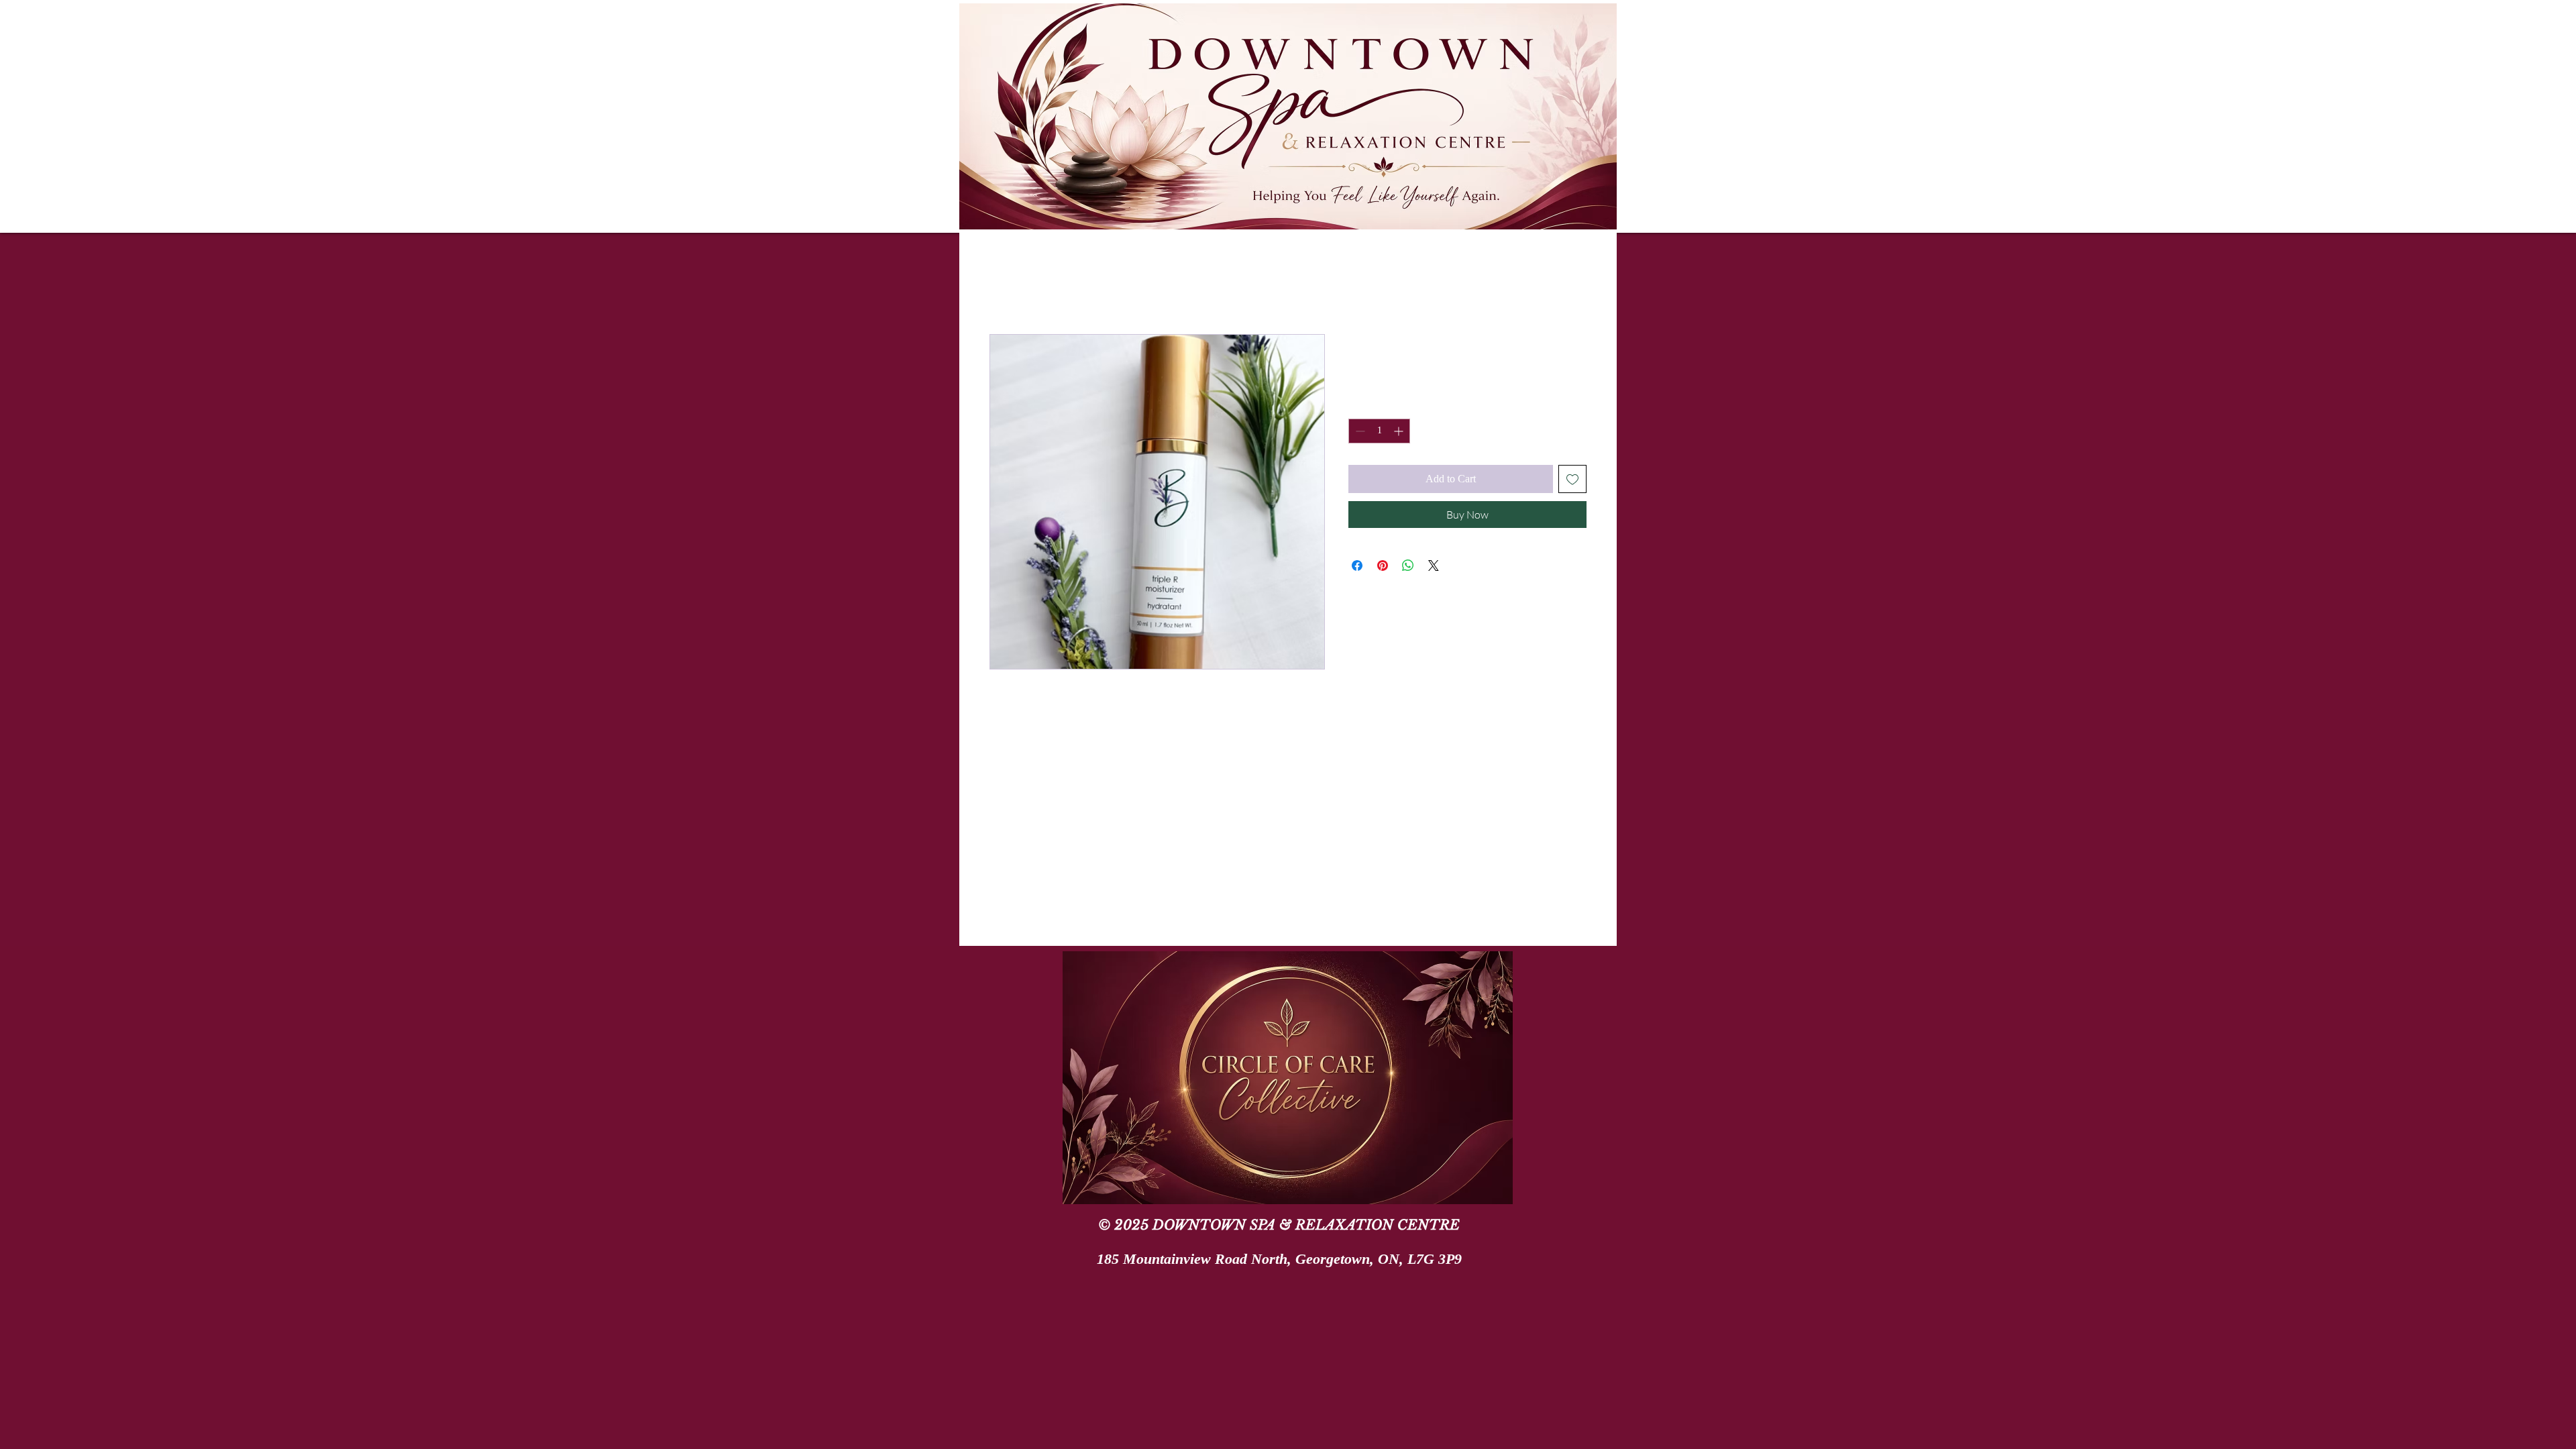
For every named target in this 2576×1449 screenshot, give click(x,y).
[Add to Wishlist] (1572, 479)
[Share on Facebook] (1357, 566)
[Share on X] (1434, 566)
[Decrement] (1359, 431)
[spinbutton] (1379, 431)
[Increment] (1400, 431)
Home (1003, 284)
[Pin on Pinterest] (1383, 566)
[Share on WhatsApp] (1408, 566)
